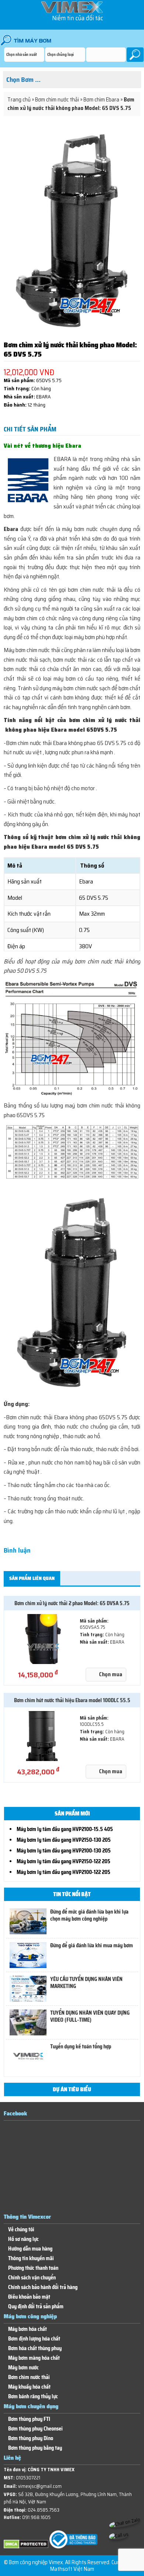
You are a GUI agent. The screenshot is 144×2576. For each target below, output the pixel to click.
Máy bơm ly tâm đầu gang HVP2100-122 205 (64, 1872)
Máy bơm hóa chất (28, 2329)
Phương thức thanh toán (33, 2268)
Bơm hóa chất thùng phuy (35, 2348)
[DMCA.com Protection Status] (26, 2547)
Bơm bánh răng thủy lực (33, 2397)
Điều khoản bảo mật (29, 2297)
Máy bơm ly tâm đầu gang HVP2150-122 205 (64, 1861)
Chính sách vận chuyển (32, 2278)
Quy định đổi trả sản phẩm (36, 2307)
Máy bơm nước (23, 2368)
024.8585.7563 (44, 2510)
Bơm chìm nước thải (57, 100)
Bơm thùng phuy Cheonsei (35, 2429)
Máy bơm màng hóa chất (34, 2358)
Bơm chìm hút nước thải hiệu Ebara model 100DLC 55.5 (72, 1700)
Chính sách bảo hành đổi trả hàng (43, 2287)
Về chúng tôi (21, 2230)
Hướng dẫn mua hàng (30, 2249)
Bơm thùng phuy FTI (29, 2419)
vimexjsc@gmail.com (40, 2486)
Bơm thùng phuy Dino (31, 2438)
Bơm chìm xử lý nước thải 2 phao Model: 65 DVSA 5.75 (72, 1603)
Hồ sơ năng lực (23, 2239)
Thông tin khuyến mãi (31, 2258)
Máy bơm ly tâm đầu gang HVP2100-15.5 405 (65, 1829)
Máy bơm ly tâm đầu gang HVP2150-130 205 (64, 1840)
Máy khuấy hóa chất (29, 2387)
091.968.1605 (36, 2517)
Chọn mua (111, 1674)
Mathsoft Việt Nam (72, 2569)
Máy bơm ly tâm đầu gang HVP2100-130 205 (64, 1851)
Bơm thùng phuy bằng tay (35, 2448)
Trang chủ (19, 100)
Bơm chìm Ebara (101, 100)
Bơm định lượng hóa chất (34, 2339)
